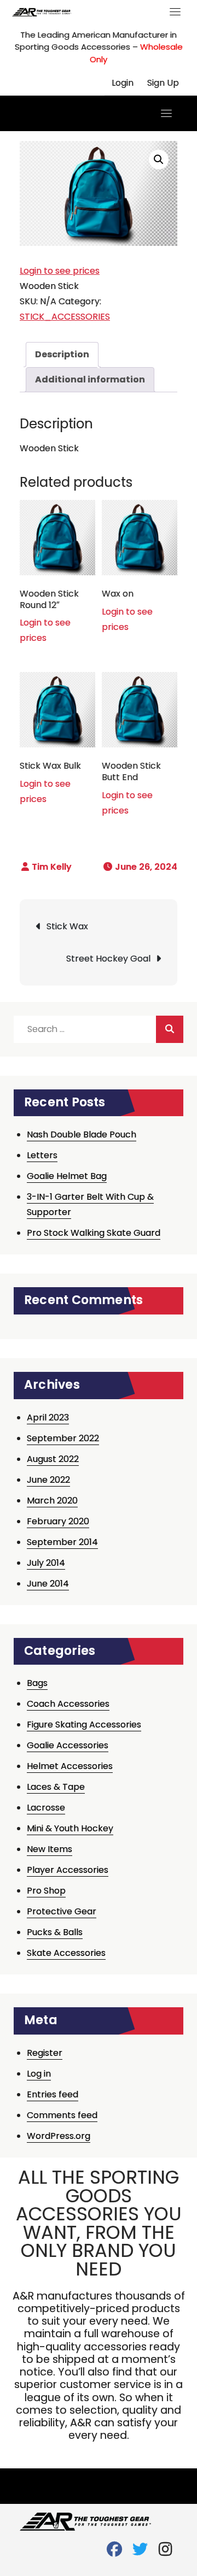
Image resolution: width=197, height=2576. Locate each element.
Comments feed (62, 2115)
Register (45, 2053)
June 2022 (48, 1480)
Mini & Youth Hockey (70, 1828)
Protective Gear (62, 1911)
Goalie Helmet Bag (67, 1176)
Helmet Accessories (70, 1766)
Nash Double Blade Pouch (82, 1134)
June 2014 (48, 1584)
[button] (159, 160)
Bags (37, 1683)
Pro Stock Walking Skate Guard (94, 1233)
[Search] (170, 1029)
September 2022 (63, 1438)
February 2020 (58, 1521)
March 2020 (52, 1501)
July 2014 (46, 1563)
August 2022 (53, 1459)
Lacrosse (46, 1808)
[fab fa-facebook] (114, 2552)
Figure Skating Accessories (84, 1725)
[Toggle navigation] (175, 11)
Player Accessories (68, 1870)
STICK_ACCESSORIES (65, 317)
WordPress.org (59, 2136)
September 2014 (62, 1542)
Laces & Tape (56, 1787)
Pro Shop (46, 1891)
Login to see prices (60, 271)
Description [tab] (62, 354)
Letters (42, 1155)
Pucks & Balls (55, 1932)
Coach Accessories (68, 1704)
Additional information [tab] (90, 379)
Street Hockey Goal (108, 959)
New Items (50, 1849)
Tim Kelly (52, 867)
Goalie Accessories (68, 1745)
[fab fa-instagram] (166, 2552)
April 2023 (48, 1417)
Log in (39, 2074)
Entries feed (53, 2094)
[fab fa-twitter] (140, 2552)
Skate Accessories (66, 1953)
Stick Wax (67, 926)
